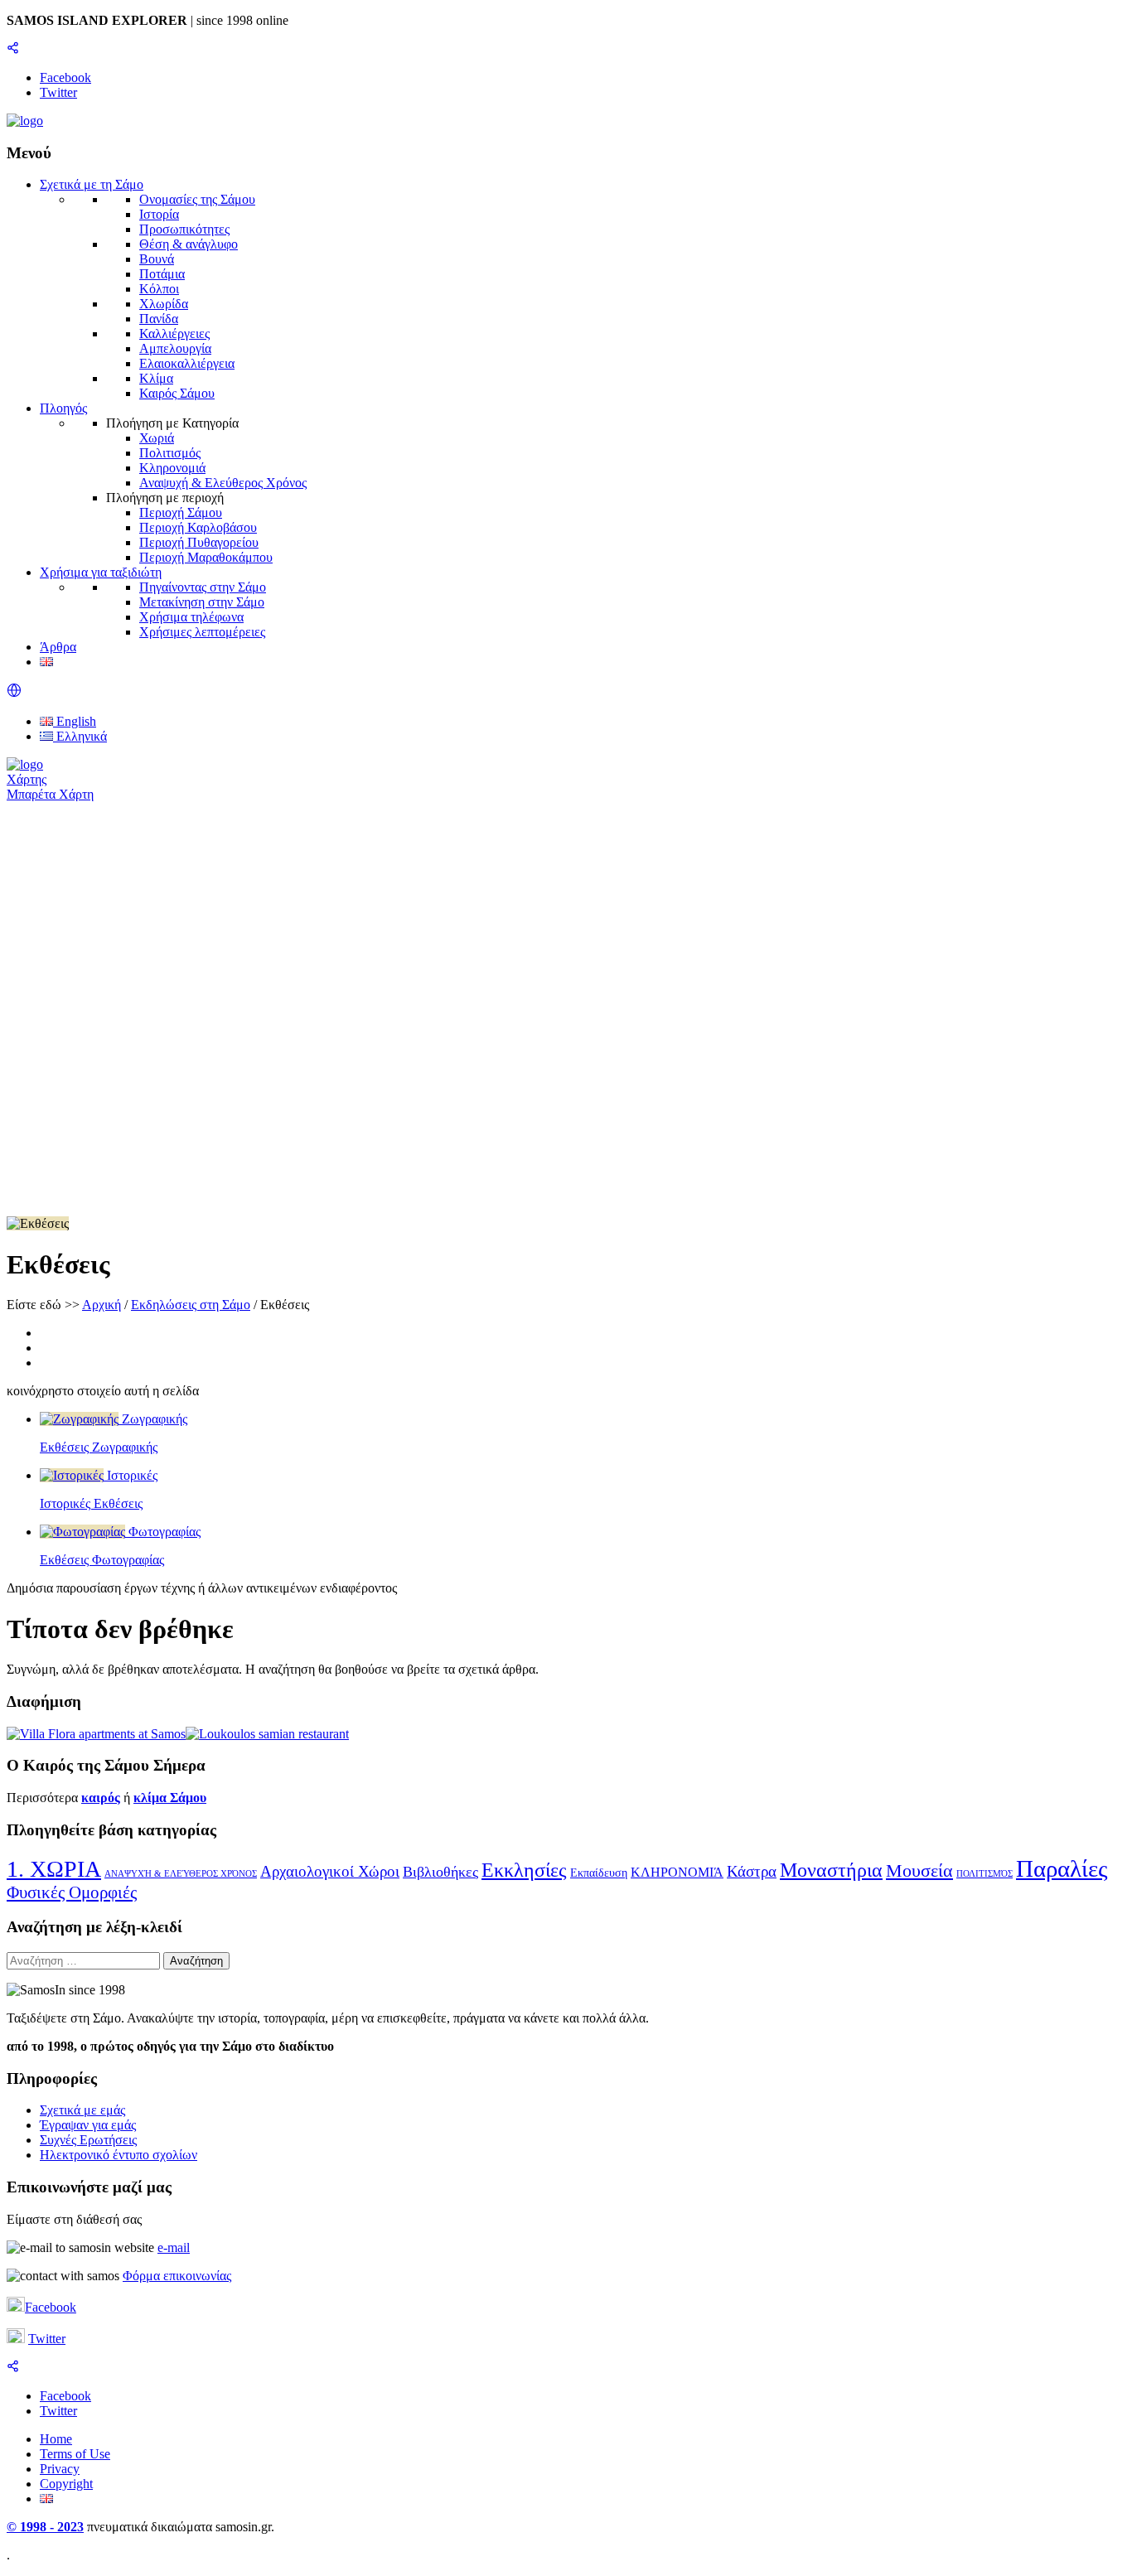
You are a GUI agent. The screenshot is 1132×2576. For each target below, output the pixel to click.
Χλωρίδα (164, 304)
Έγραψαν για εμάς (88, 2125)
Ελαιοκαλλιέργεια (187, 363)
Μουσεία (919, 1870)
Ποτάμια (162, 274)
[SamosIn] (25, 121)
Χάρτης (27, 779)
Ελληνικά (80, 736)
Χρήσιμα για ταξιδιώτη (101, 572)
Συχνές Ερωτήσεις (88, 2140)
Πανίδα (159, 319)
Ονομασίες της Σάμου (197, 199)
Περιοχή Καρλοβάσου (198, 527)
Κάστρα (752, 1871)
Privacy (60, 2469)
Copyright (66, 2484)
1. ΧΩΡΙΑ (54, 1869)
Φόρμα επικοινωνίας (177, 2276)
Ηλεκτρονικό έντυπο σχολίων (119, 2155)
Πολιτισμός (170, 453)
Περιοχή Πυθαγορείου (199, 542)
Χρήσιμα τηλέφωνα (191, 617)
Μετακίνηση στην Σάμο (202, 602)
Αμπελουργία (175, 348)
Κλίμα (156, 378)
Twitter (47, 2339)
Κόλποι (159, 289)
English (75, 721)
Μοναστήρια (831, 1870)
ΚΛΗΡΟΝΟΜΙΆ (677, 1872)
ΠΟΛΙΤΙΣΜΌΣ (984, 1874)
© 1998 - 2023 (45, 2527)
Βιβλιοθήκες (440, 1872)
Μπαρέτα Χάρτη (50, 794)
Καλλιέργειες (174, 333)
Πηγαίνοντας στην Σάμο (203, 587)
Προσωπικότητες (184, 229)
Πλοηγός (63, 408)
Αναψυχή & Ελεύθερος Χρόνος (223, 483)
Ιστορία (159, 214)
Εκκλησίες (524, 1870)
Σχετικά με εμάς (82, 2110)
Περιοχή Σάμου (181, 512)
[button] (14, 693)
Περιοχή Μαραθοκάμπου (206, 557)
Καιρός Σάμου (177, 393)
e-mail (174, 2247)
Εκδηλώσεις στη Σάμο (191, 1305)
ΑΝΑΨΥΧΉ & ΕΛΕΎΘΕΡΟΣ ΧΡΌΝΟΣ (181, 1874)
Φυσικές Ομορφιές (72, 1892)
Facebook (51, 2307)
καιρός (101, 1798)
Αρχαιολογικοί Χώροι (330, 1871)
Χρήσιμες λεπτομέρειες (202, 632)
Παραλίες (1062, 1868)
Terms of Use (75, 2454)
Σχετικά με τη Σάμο (92, 184)
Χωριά (157, 438)
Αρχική (102, 1305)
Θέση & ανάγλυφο (189, 244)
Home (56, 2439)
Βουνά (157, 259)
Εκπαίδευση (599, 1873)
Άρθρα (58, 647)
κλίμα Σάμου (170, 1798)
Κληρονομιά (172, 468)
